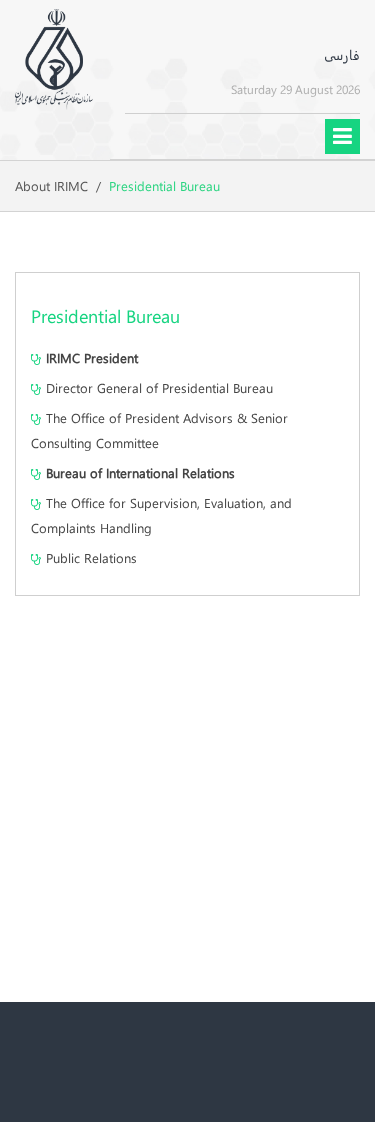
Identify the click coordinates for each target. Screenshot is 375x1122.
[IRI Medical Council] (54, 55)
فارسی (342, 54)
